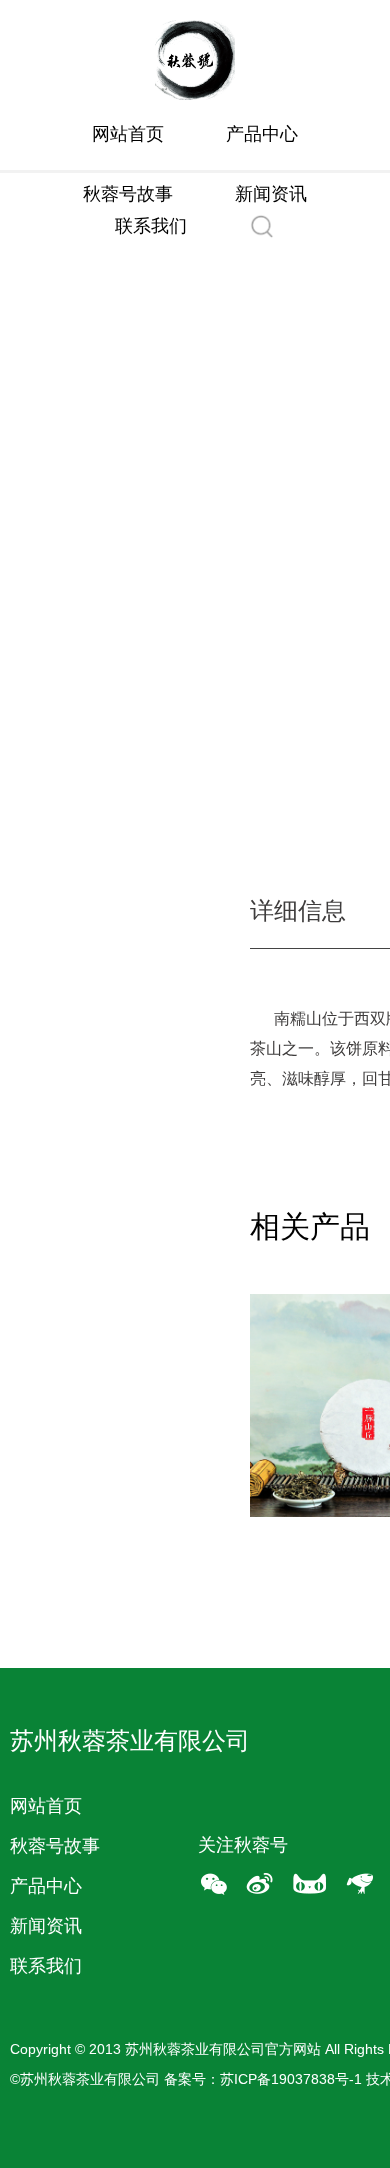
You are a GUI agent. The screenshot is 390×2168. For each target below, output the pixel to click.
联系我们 (151, 226)
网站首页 (128, 134)
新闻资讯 (271, 194)
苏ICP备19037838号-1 (291, 2079)
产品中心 (262, 134)
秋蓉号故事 (128, 194)
